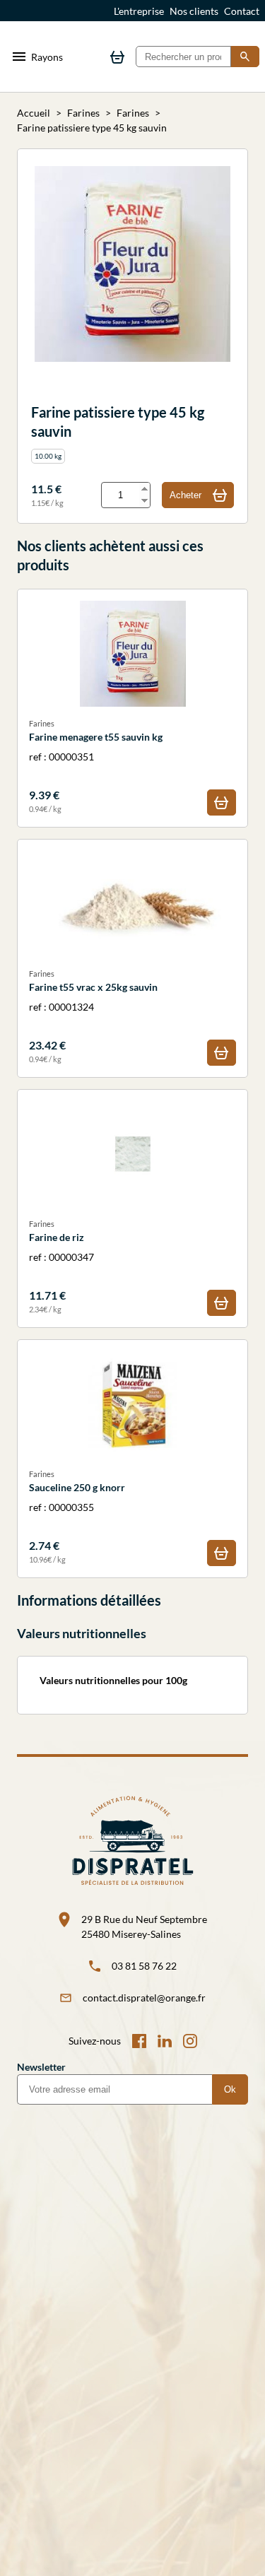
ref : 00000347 (61, 1267)
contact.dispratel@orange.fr (144, 1998)
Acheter (185, 495)
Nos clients (194, 11)
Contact (242, 11)
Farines (83, 113)
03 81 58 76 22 (144, 1966)
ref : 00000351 (96, 766)
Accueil (34, 113)
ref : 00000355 (77, 1517)
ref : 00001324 (93, 1017)
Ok (230, 2089)
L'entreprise (139, 11)
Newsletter (41, 2067)
